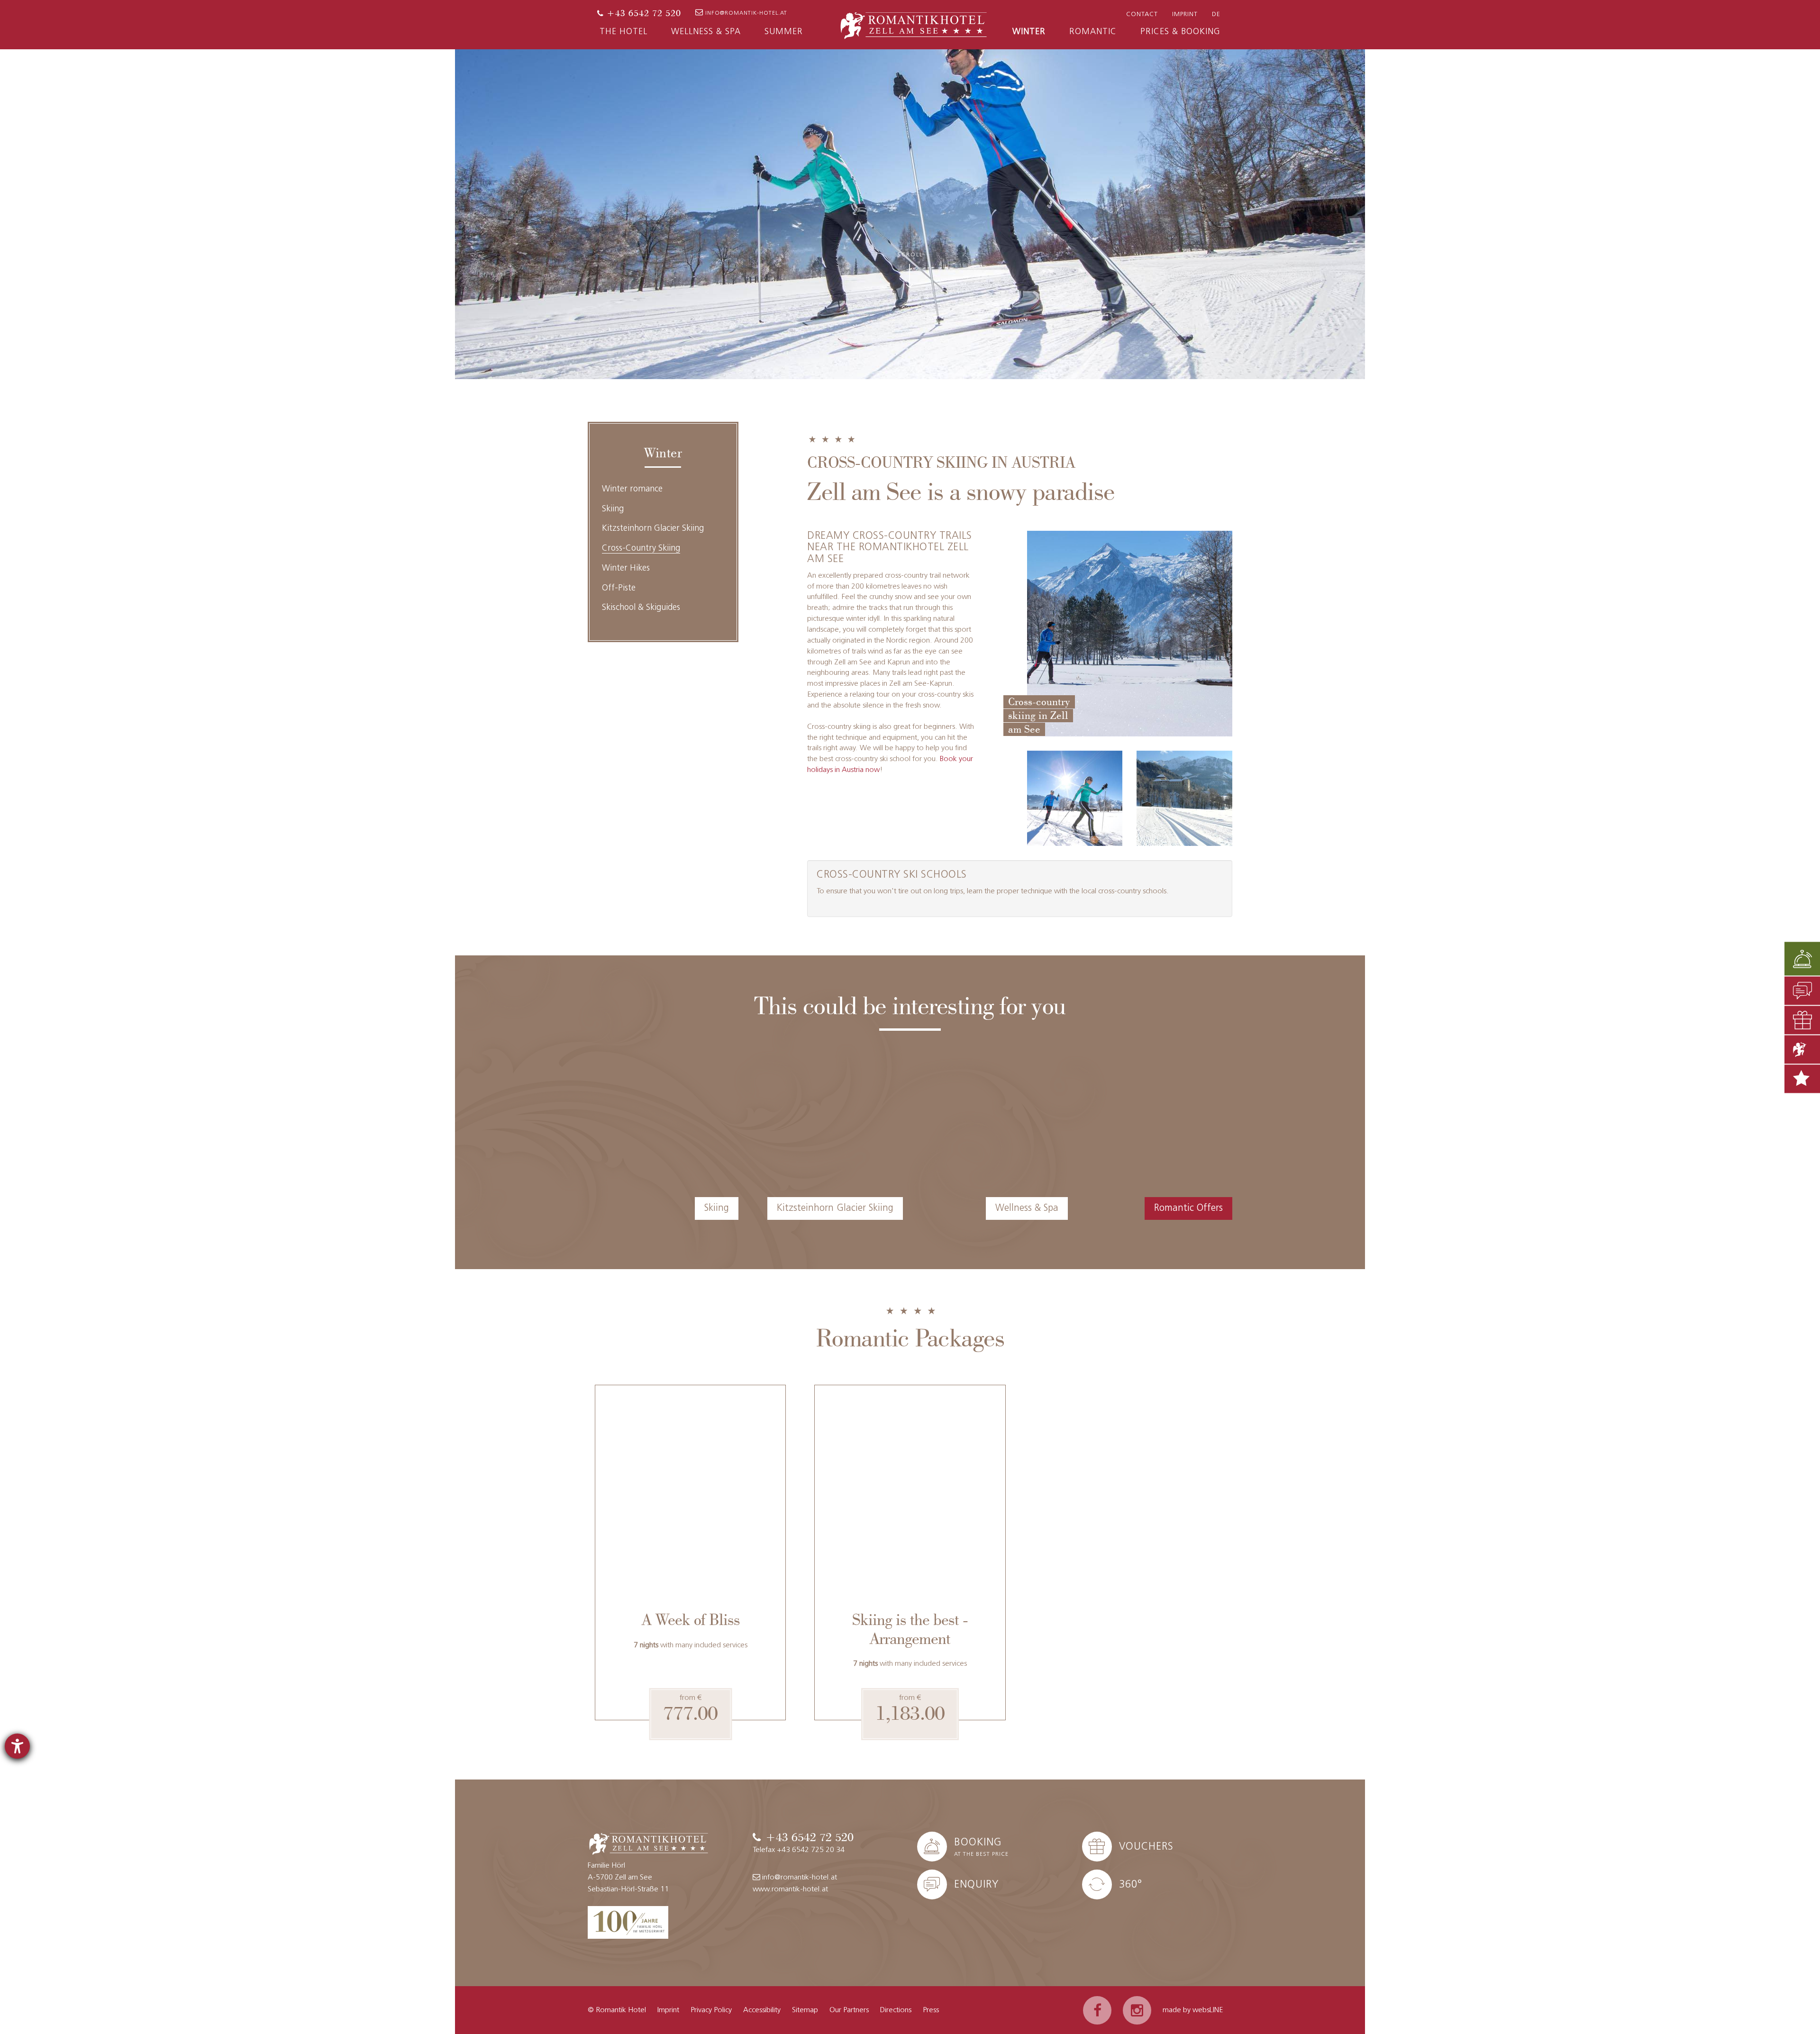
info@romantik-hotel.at (746, 13)
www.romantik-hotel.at (790, 1889)
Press (931, 2010)
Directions (896, 2010)
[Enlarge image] (1075, 799)
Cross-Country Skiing (641, 549)
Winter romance (632, 490)
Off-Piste (619, 589)
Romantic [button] (1093, 32)
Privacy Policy (711, 2010)
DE (1216, 14)
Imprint (1185, 14)
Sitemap (805, 2010)
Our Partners (849, 2010)
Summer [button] (784, 32)
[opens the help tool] (17, 1746)
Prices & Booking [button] (1180, 32)
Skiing (613, 509)
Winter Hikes (626, 569)
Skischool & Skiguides (641, 608)
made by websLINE (1193, 2010)
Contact (1142, 14)
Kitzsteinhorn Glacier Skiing (653, 529)
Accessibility (762, 2010)
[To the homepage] (914, 24)
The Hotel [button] (623, 32)
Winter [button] (1029, 32)
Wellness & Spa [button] (706, 32)
